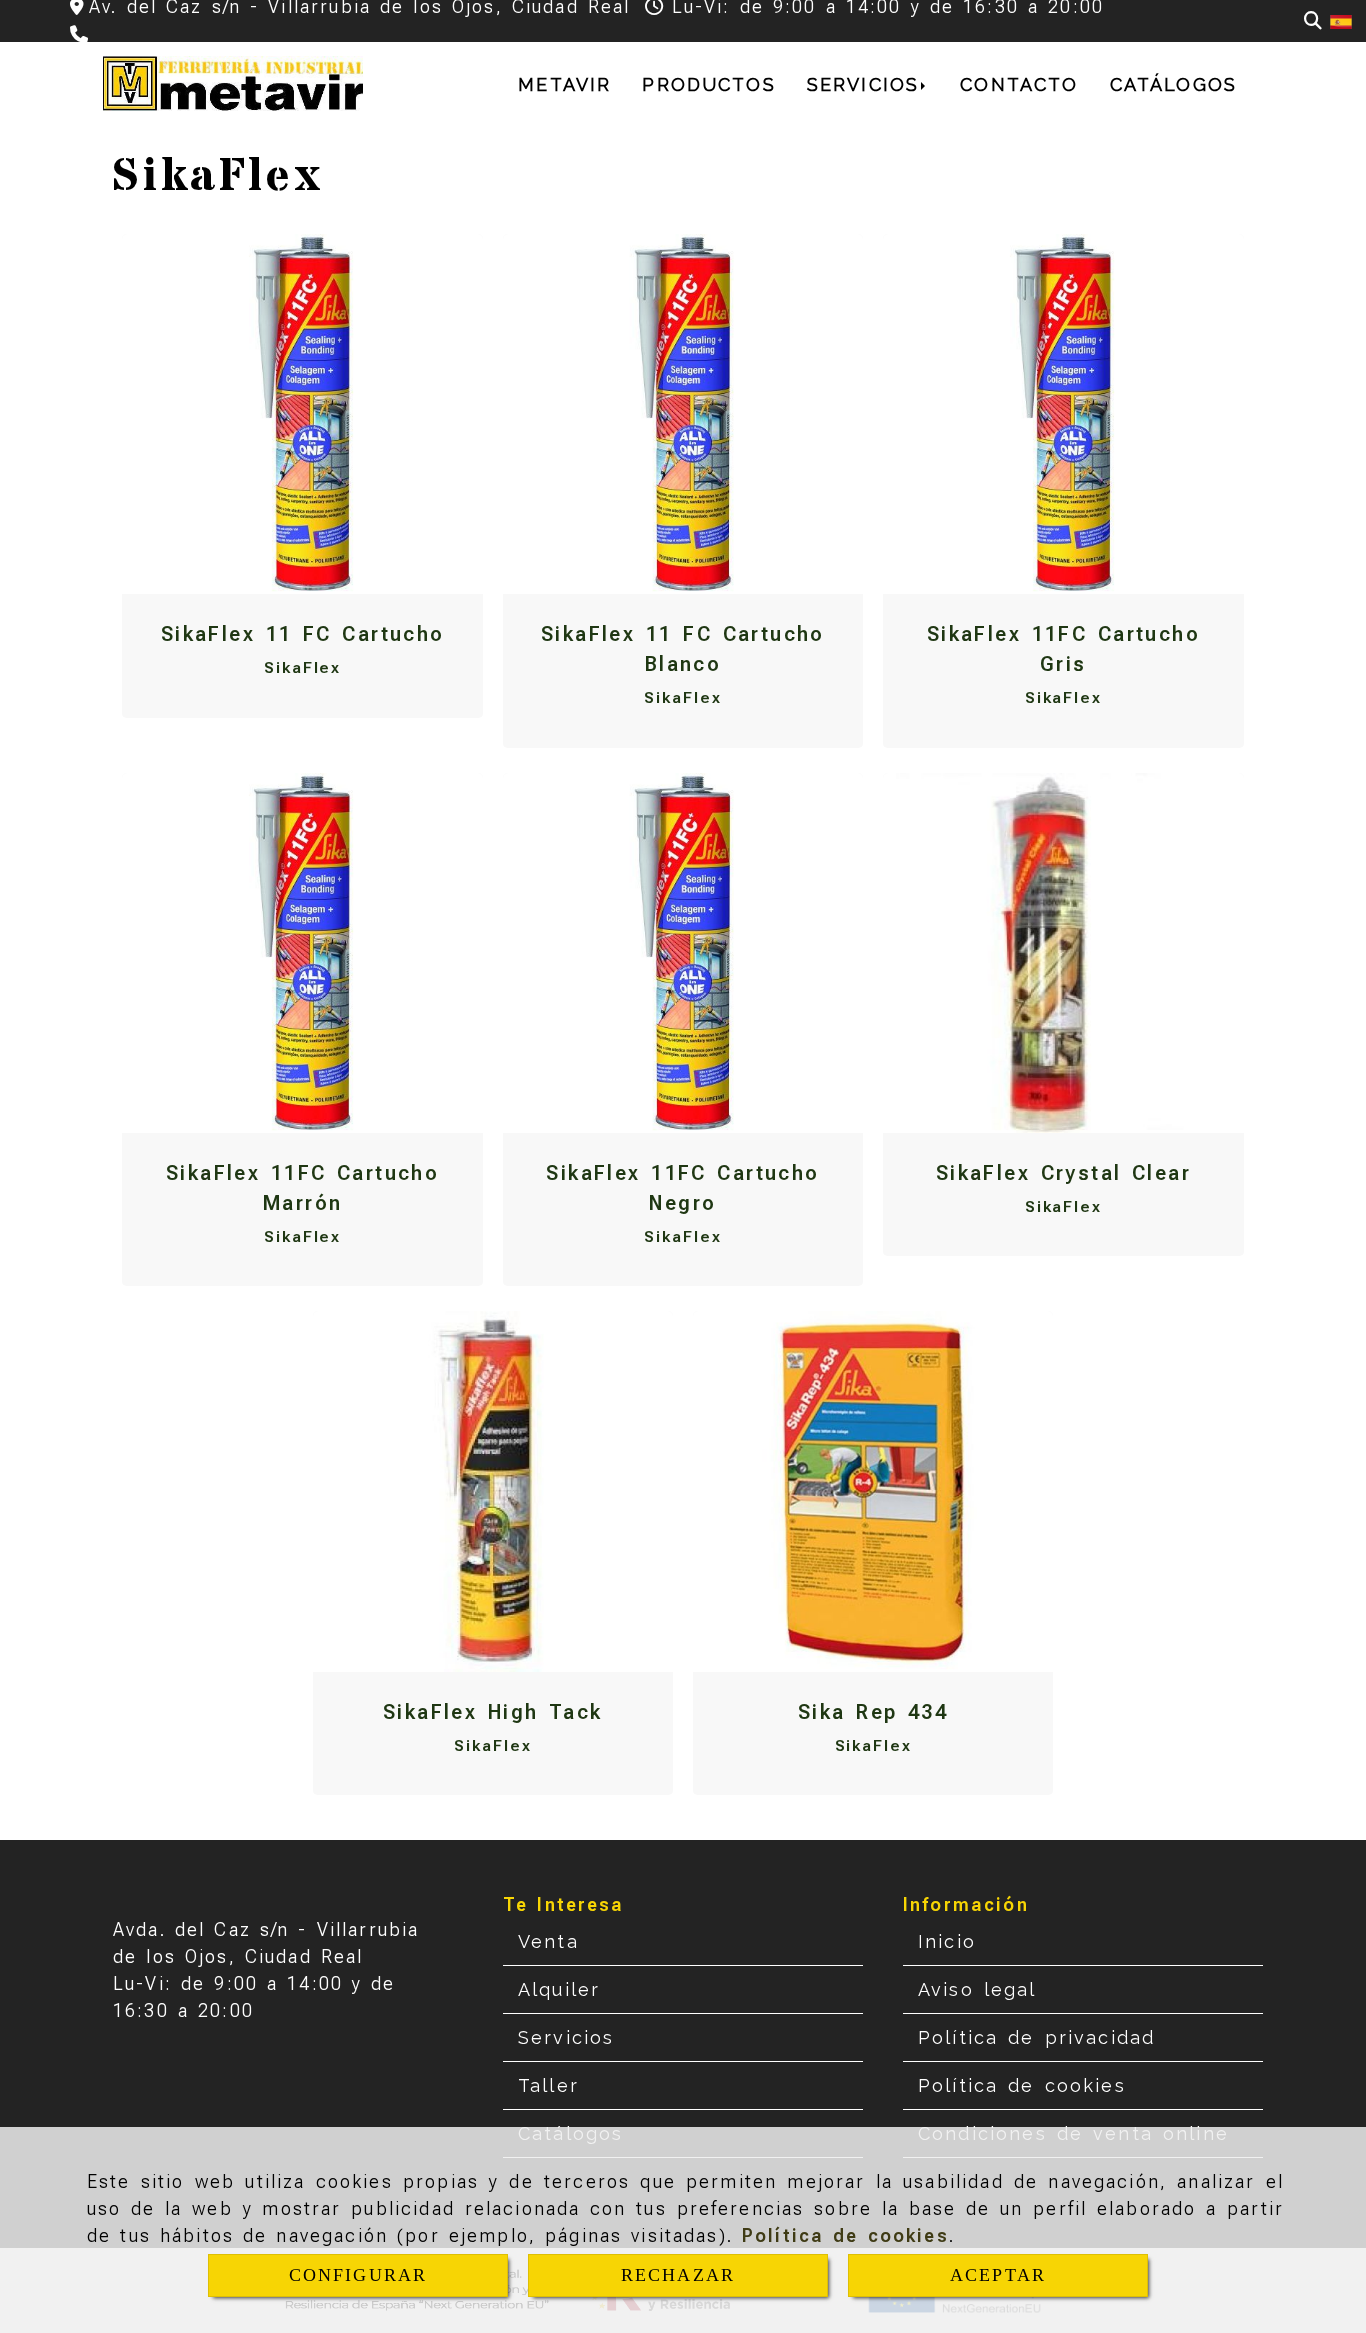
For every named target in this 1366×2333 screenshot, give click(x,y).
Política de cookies (845, 2235)
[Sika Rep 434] (873, 1491)
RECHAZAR (678, 2275)
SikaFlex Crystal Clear (1063, 1173)
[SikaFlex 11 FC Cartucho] (303, 414)
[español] (1341, 20)
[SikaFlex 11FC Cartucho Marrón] (303, 953)
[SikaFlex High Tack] (493, 1491)
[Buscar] (1313, 20)
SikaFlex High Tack (493, 1712)
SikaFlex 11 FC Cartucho (303, 634)
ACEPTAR (998, 2275)
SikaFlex (302, 667)
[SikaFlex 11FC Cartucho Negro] (683, 953)
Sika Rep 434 (873, 1712)
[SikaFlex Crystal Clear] (1063, 953)
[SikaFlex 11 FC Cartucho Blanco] (683, 414)
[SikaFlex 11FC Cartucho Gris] (1063, 414)
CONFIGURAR (358, 2275)
